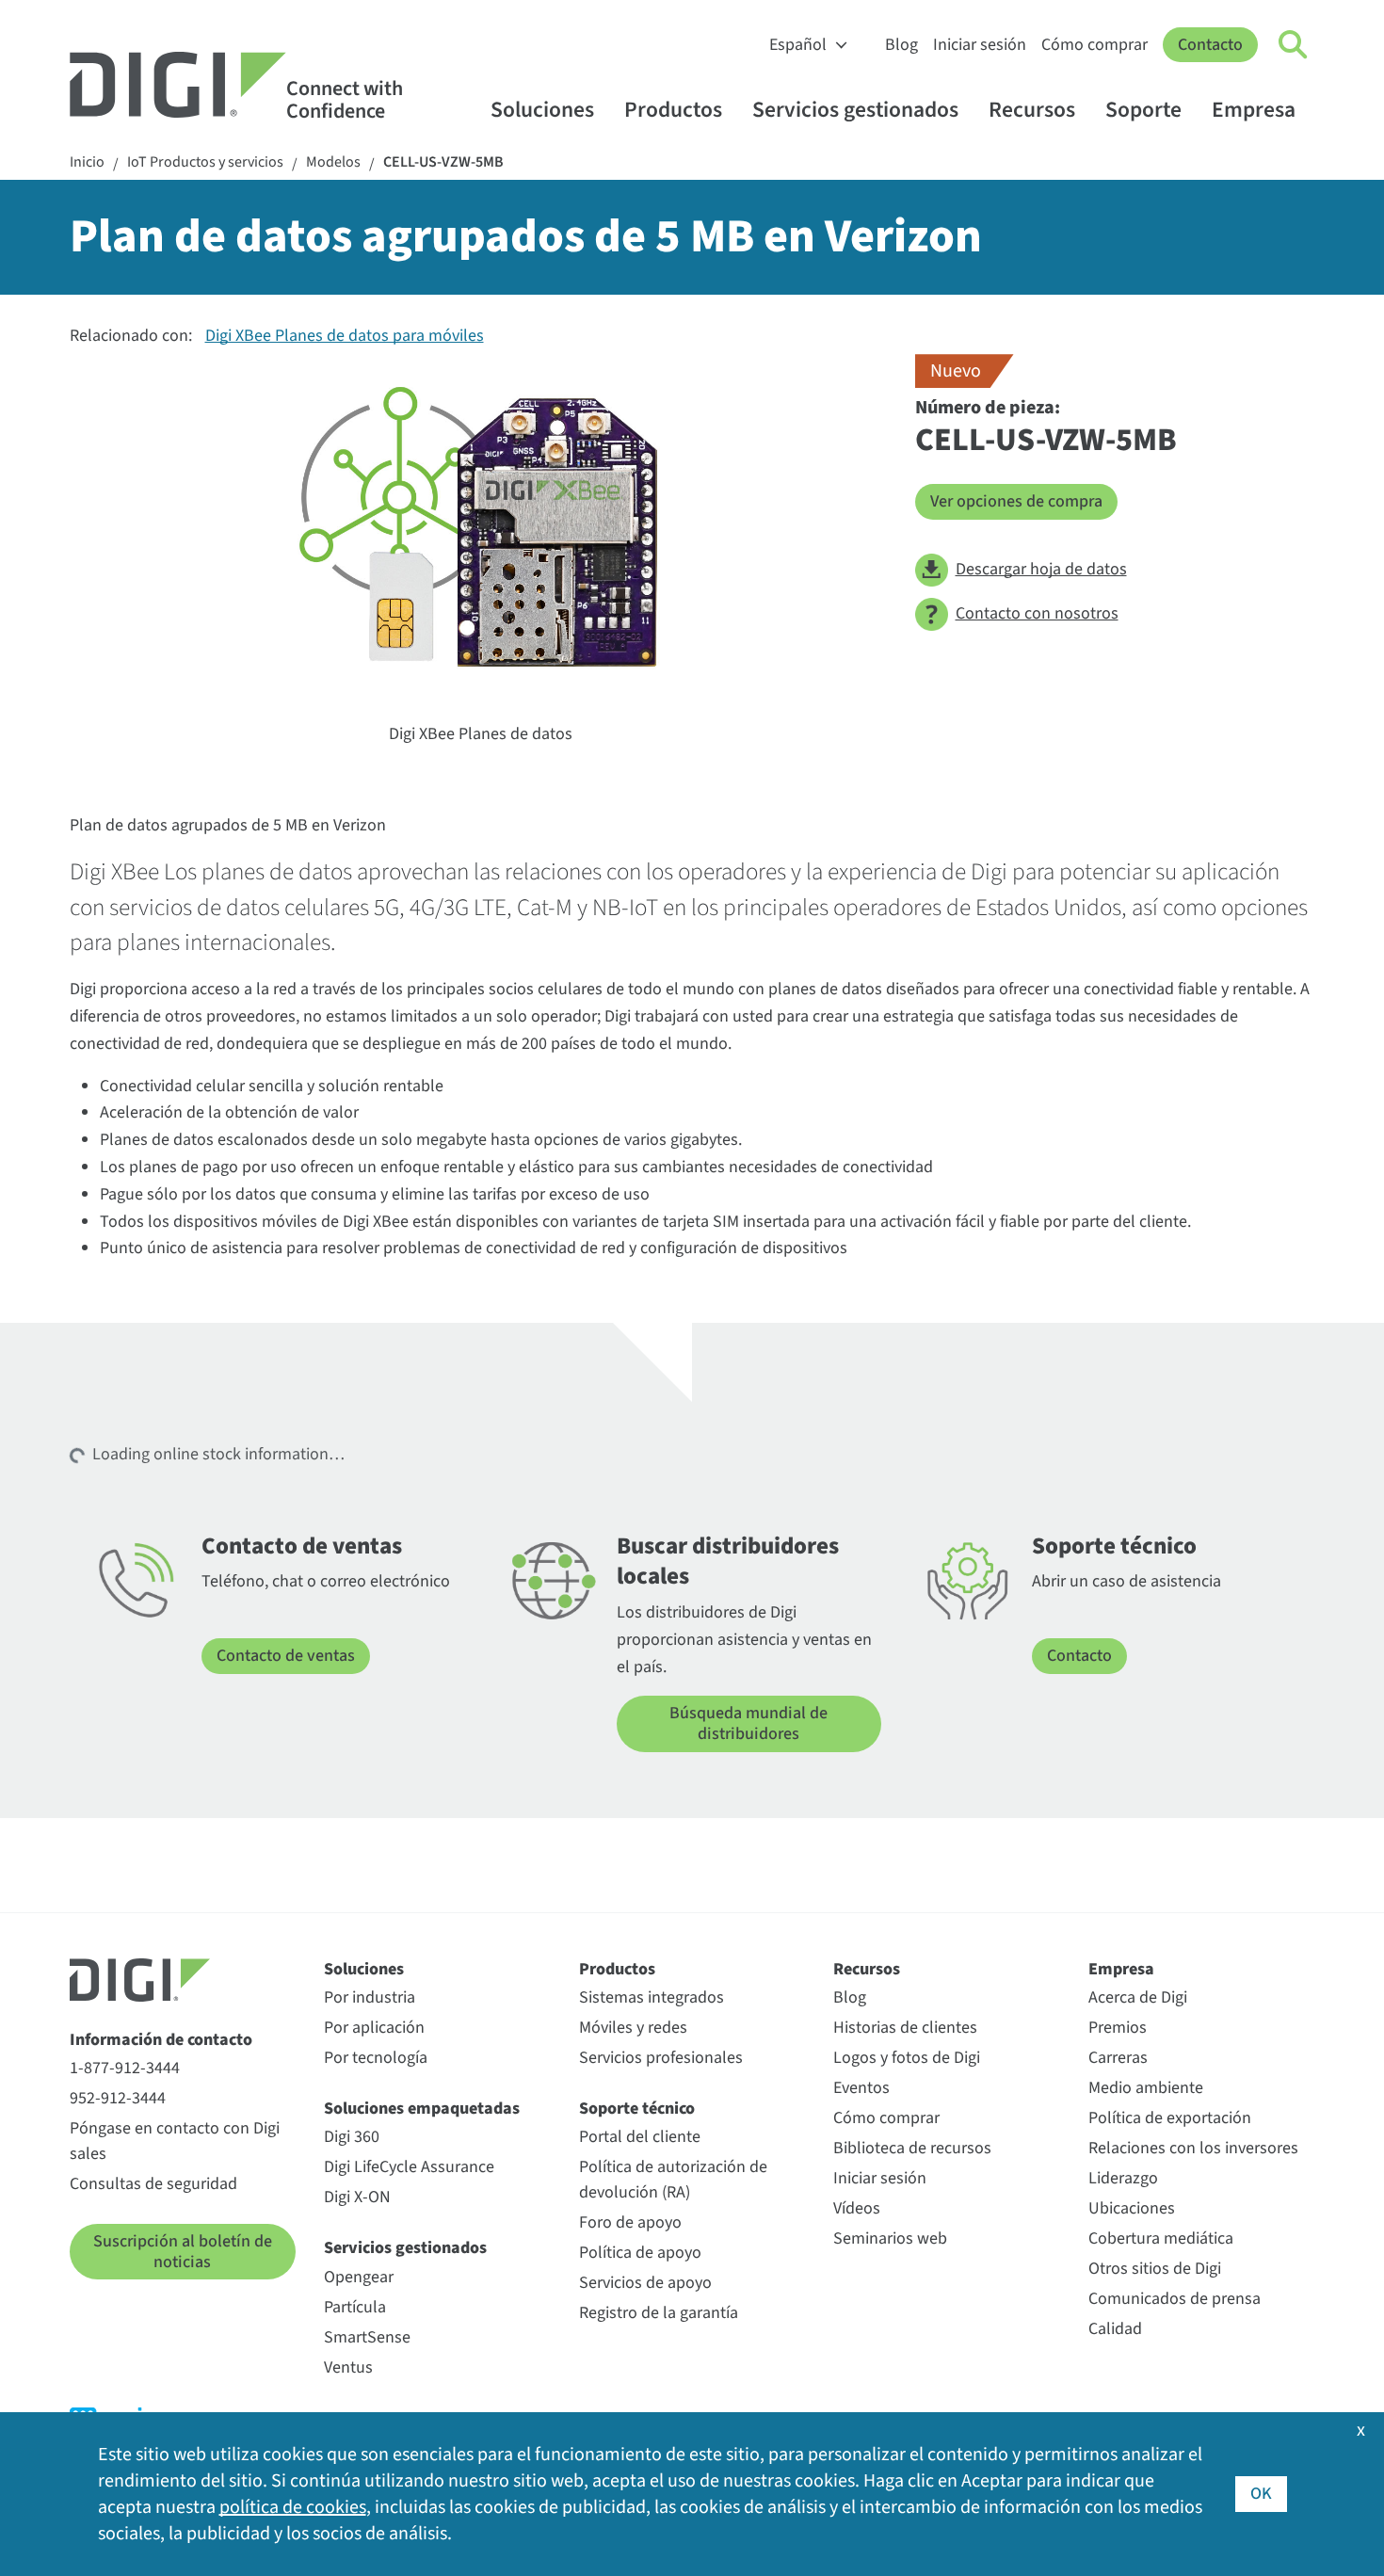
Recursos (1032, 110)
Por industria (370, 1997)
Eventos (861, 2088)
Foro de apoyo (630, 2222)
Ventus (348, 2367)
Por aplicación (374, 2028)
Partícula (355, 2307)
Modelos (333, 162)
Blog (901, 45)
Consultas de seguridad (153, 2184)
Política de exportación (1170, 2118)
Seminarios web (890, 2238)
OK (1261, 2494)
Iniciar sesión (980, 45)
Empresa (1254, 110)
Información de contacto (161, 2040)
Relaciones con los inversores (1193, 2148)
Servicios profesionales (661, 2058)
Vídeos (857, 2208)
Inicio (87, 162)
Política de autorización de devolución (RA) (673, 2180)
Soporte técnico (637, 2109)
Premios (1118, 2028)
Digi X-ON (357, 2197)
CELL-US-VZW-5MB (443, 162)
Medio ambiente (1146, 2088)
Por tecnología (376, 2058)
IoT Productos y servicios (205, 162)
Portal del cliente (640, 2137)
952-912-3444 (118, 2098)
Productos (673, 110)
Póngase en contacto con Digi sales (175, 2141)
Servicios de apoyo (645, 2283)
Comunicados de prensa (1175, 2299)
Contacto (1210, 45)
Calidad (1115, 2329)
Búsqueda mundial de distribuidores (748, 1723)
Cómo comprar (1094, 45)
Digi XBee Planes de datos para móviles (345, 336)
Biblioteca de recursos (912, 2148)
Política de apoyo (640, 2253)
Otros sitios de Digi (1155, 2269)
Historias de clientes (905, 2028)
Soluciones (542, 110)
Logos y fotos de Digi (907, 2058)
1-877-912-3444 (125, 2068)
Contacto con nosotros (1037, 613)
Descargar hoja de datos (1041, 569)
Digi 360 (352, 2137)
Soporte (1143, 110)
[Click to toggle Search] (1294, 45)
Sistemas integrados (652, 1997)
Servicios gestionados (855, 110)
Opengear (359, 2277)
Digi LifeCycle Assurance (409, 2167)
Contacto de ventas (286, 1656)
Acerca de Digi (1138, 1997)
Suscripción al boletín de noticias (183, 2252)
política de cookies (293, 2507)
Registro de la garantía (659, 2313)
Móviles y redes (633, 2028)
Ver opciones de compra (1016, 501)
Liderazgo (1123, 2178)
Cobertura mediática (1161, 2238)
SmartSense (367, 2337)
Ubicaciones (1132, 2208)
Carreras (1118, 2058)
